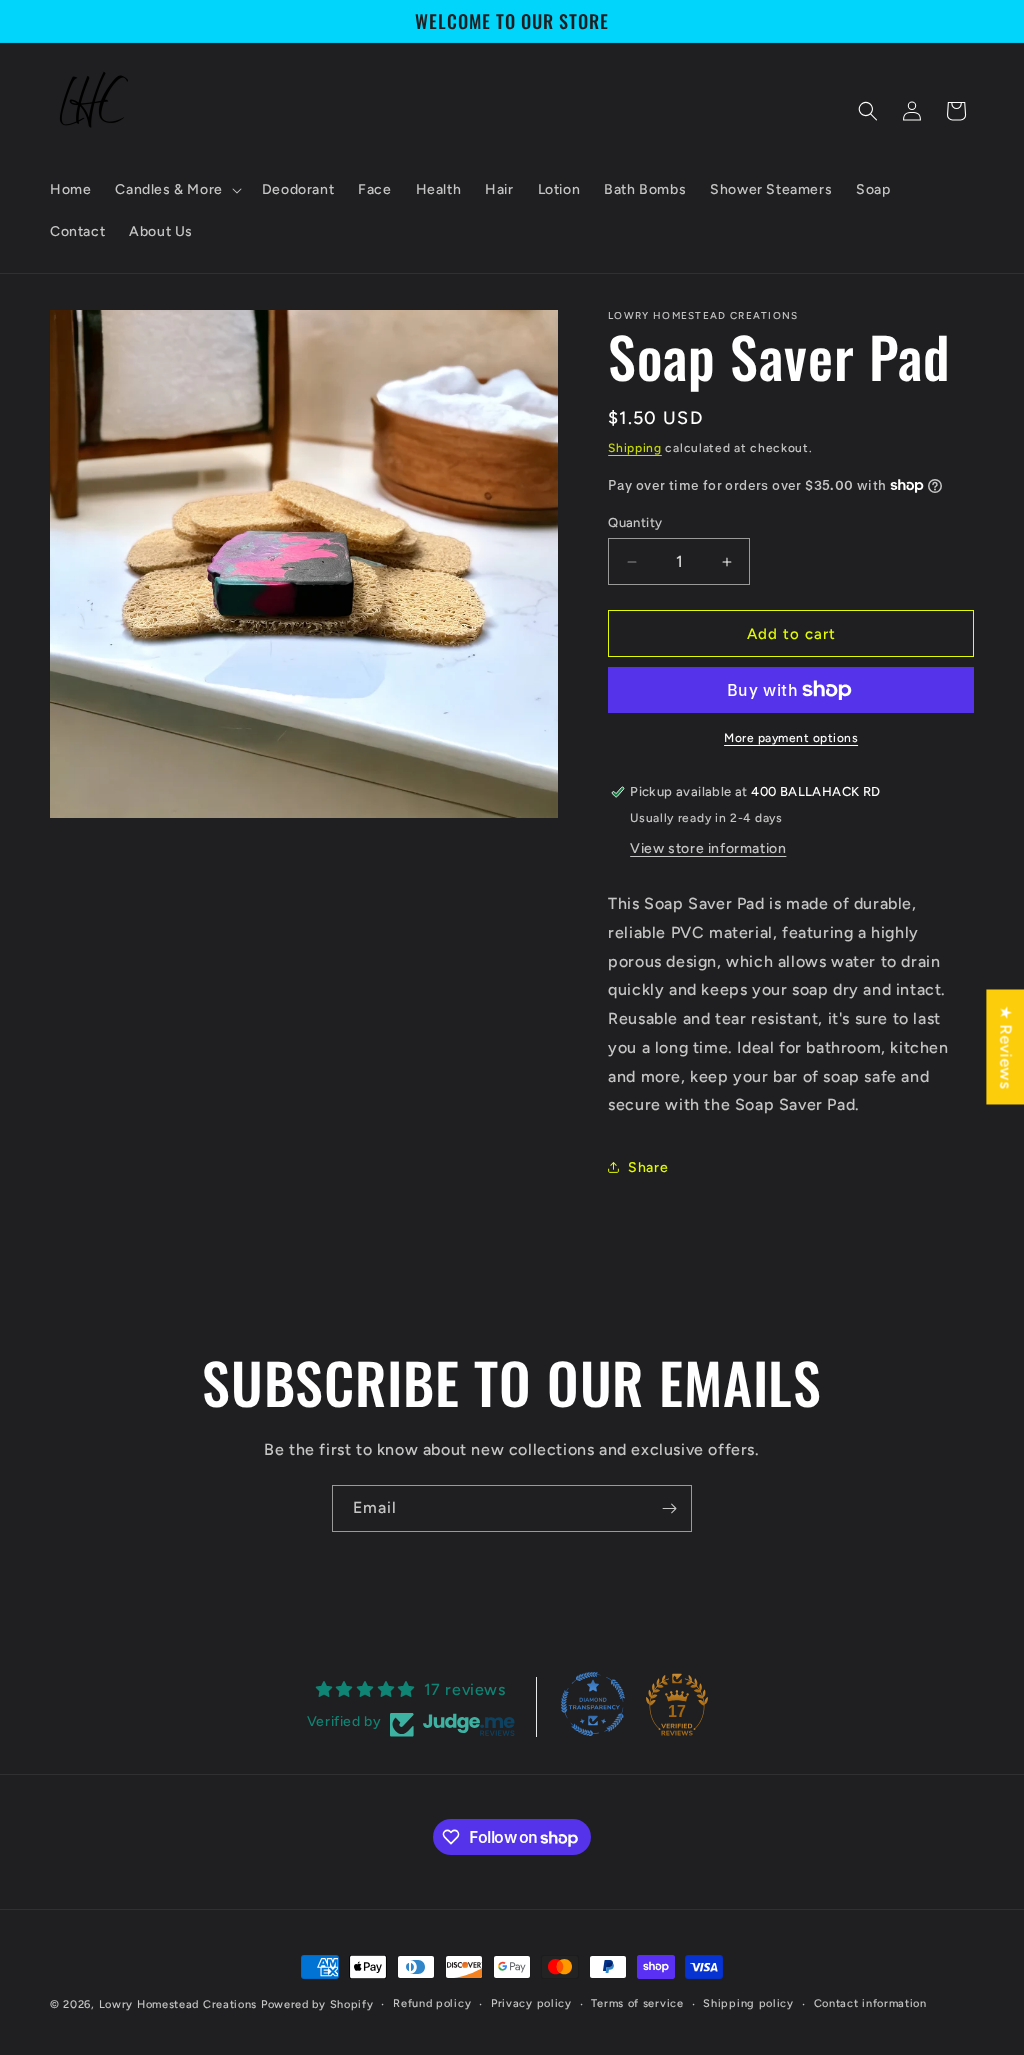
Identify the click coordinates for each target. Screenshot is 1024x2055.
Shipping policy (748, 2003)
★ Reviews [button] (1005, 1046)
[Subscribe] (669, 1508)
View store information (708, 848)
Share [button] (648, 1167)
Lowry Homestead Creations (178, 2004)
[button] (176, 190)
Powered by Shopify (317, 2004)
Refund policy (432, 2003)
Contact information (870, 2003)
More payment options (791, 738)
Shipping (635, 448)
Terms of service (637, 2003)
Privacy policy (531, 2003)
